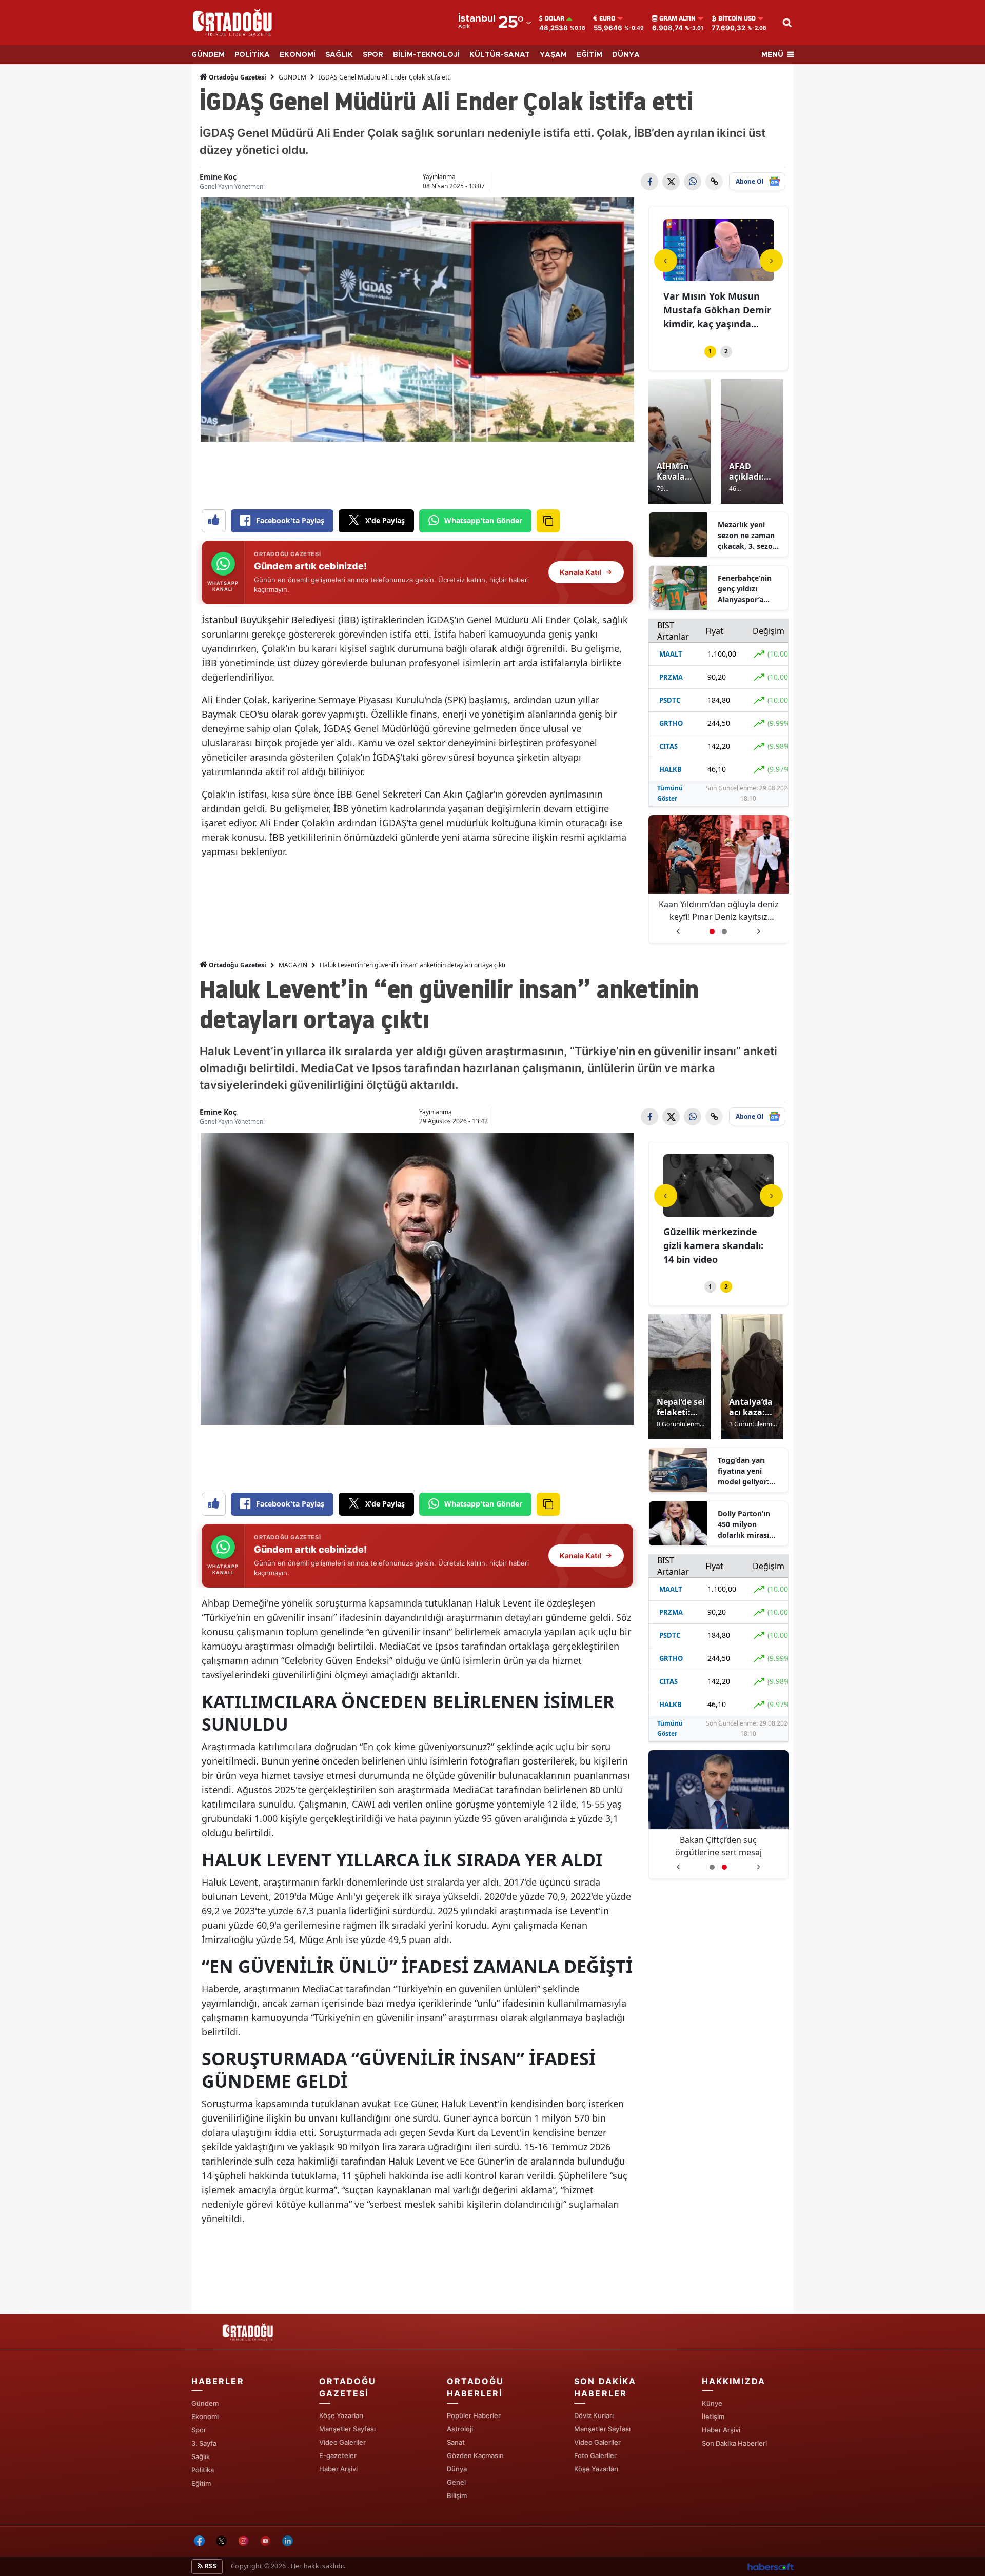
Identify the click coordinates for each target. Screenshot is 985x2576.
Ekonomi (205, 2416)
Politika (203, 2470)
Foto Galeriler (595, 2455)
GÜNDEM (208, 55)
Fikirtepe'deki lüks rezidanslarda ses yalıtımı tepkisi (705, 1245)
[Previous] (666, 260)
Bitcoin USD (737, 18)
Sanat (456, 2442)
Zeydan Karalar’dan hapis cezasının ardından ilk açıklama (718, 910)
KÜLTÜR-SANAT (500, 55)
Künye (712, 2403)
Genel (456, 2482)
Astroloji (460, 2429)
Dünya (457, 2469)
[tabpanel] (719, 276)
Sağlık (201, 2456)
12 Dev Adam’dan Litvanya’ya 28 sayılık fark (719, 1846)
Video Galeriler (342, 2442)
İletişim (713, 2416)
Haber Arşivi (338, 2469)
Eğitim (201, 2483)
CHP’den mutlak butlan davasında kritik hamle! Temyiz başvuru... (717, 310)
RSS (210, 2566)
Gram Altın (677, 18)
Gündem (205, 2403)
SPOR (373, 55)
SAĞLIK (339, 55)
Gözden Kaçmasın (475, 2455)
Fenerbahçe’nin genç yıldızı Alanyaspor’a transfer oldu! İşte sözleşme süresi (750, 589)
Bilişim (457, 2495)
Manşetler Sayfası (347, 2429)
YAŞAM (553, 55)
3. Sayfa (204, 2443)
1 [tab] (710, 351)
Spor (199, 2430)
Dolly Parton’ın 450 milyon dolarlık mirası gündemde (744, 1524)
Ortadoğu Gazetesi (237, 77)
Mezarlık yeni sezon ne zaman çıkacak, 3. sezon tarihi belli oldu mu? (747, 536)
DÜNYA (626, 55)
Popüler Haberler (474, 2415)
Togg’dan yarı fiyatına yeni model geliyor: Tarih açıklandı (743, 1471)
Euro (607, 18)
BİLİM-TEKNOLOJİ (426, 55)
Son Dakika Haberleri (734, 2443)
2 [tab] (726, 351)
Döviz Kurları (594, 2415)
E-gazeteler (338, 2455)
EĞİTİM (589, 55)
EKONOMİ (298, 55)
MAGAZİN (293, 965)
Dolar (555, 18)
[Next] (771, 260)
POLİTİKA (252, 55)
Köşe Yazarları (341, 2415)
